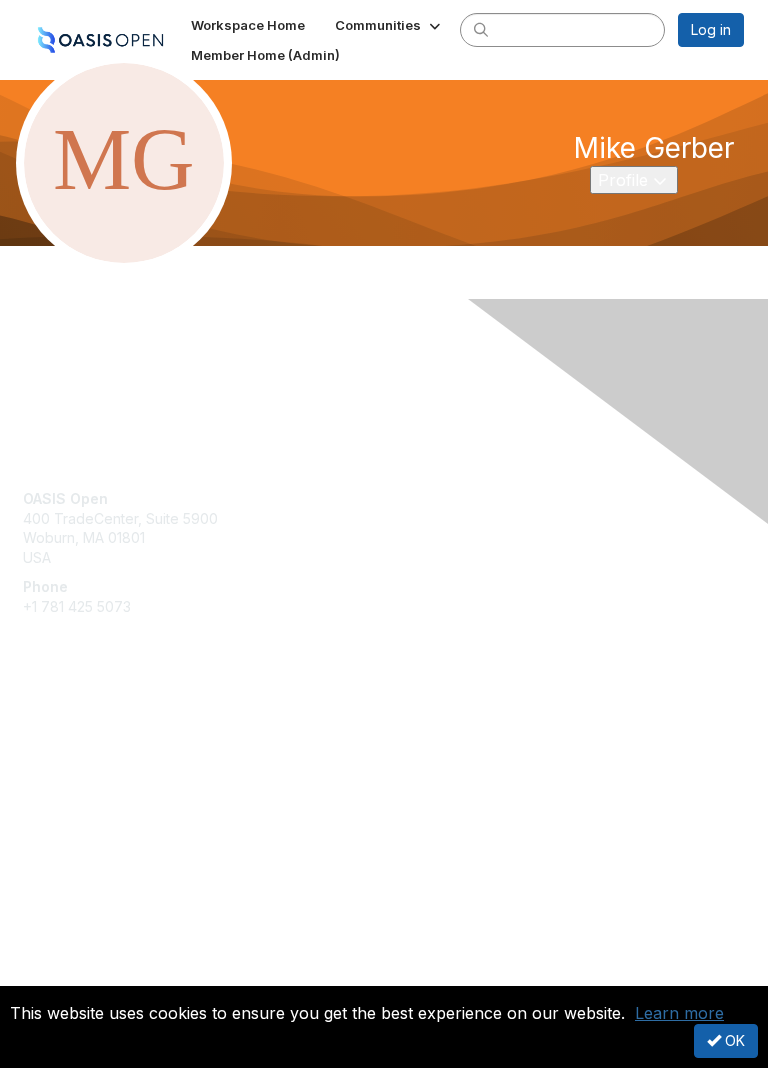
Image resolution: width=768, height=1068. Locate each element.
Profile (637, 179)
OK (733, 1040)
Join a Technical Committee (114, 785)
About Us (53, 954)
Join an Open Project (93, 755)
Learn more (679, 1013)
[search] (481, 29)
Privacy (47, 973)
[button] (389, 25)
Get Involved (65, 726)
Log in (711, 29)
